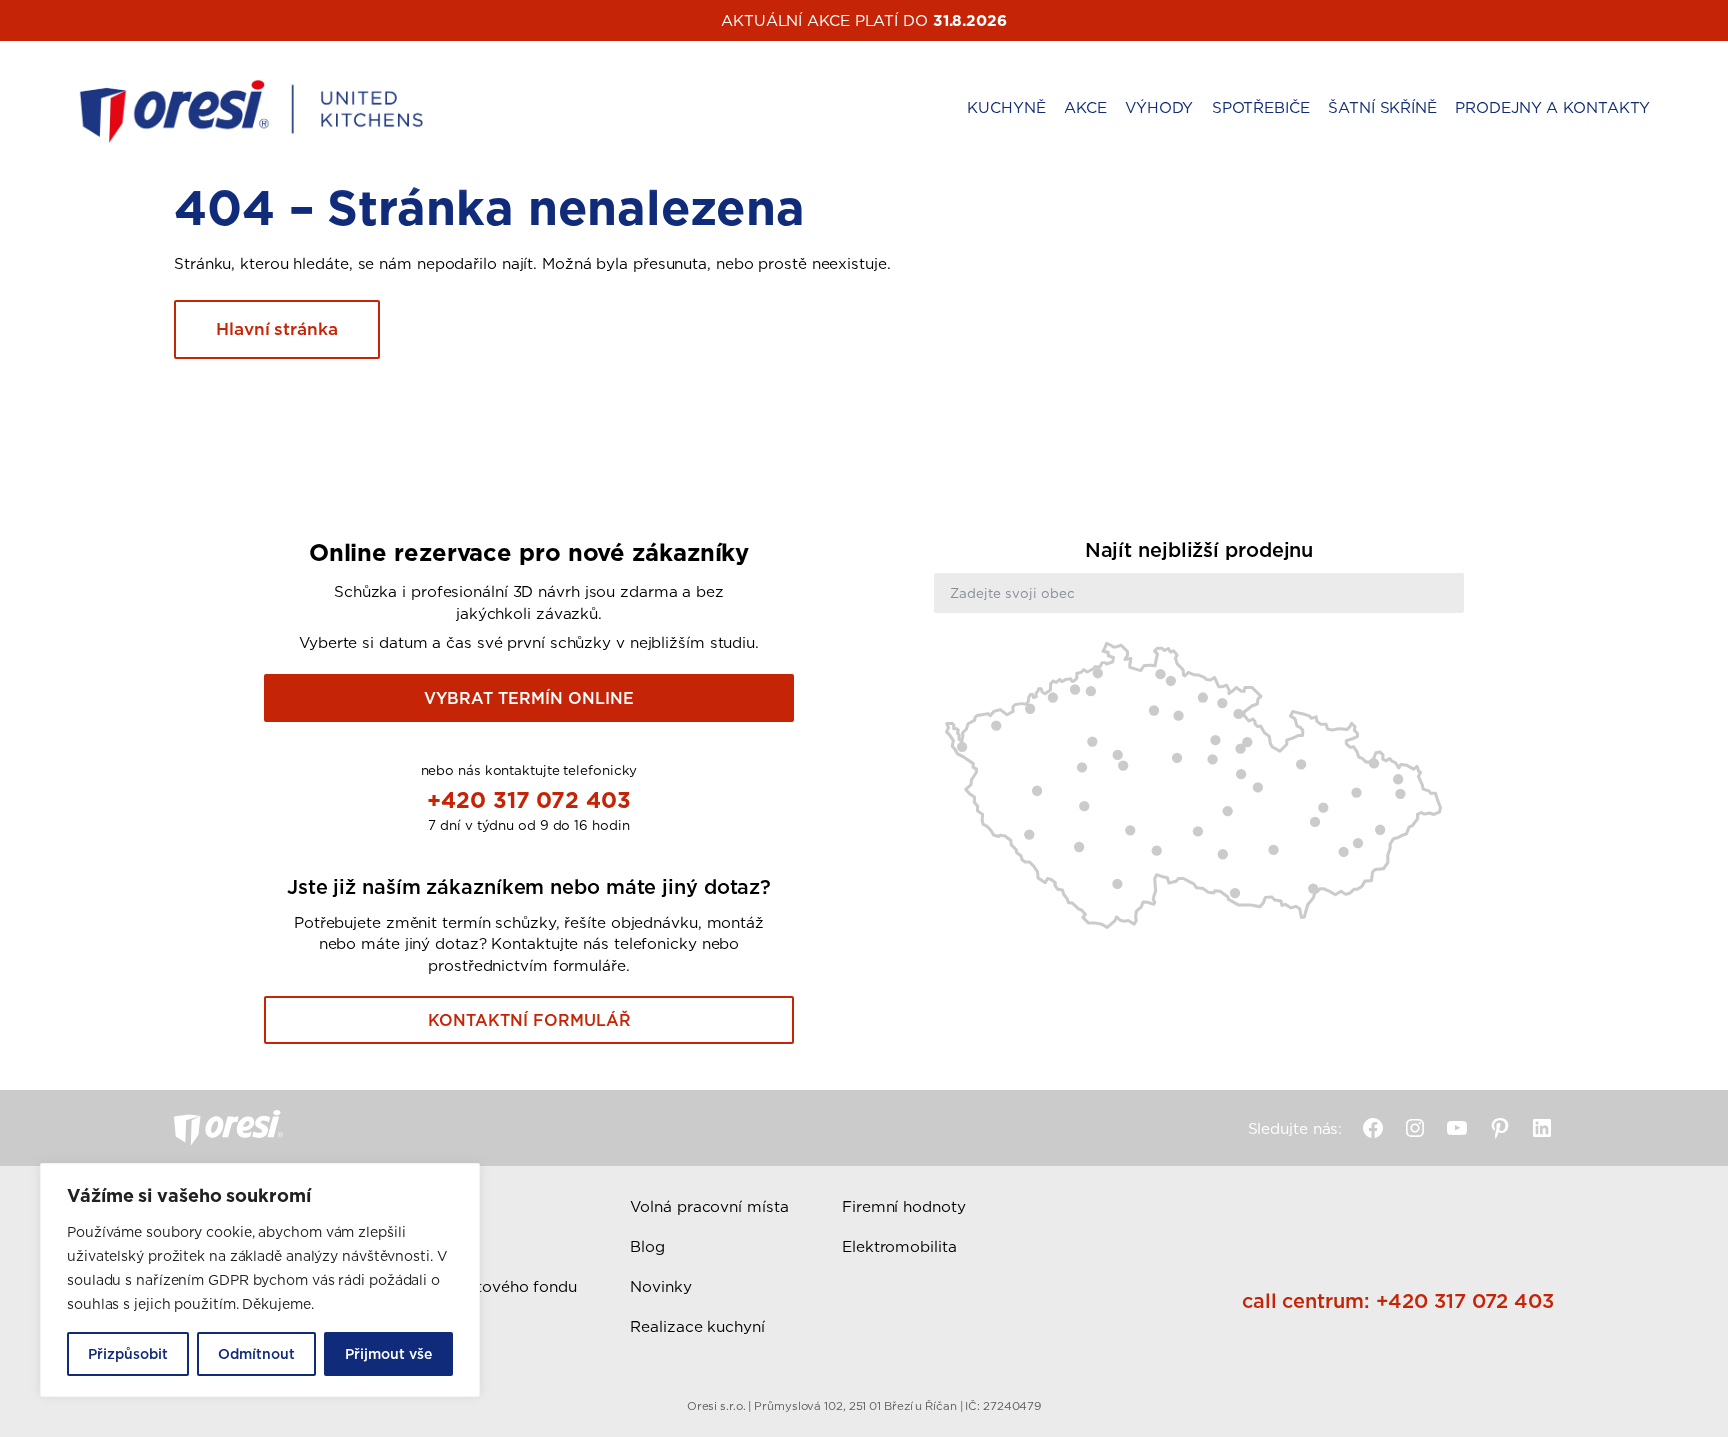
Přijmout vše (388, 1354)
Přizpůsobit (128, 1354)
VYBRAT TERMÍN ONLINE (529, 698)
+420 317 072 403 (528, 799)
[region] (260, 1280)
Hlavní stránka (277, 329)
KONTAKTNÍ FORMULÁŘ (529, 1020)
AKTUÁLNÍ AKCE (785, 20)
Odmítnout (256, 1354)
